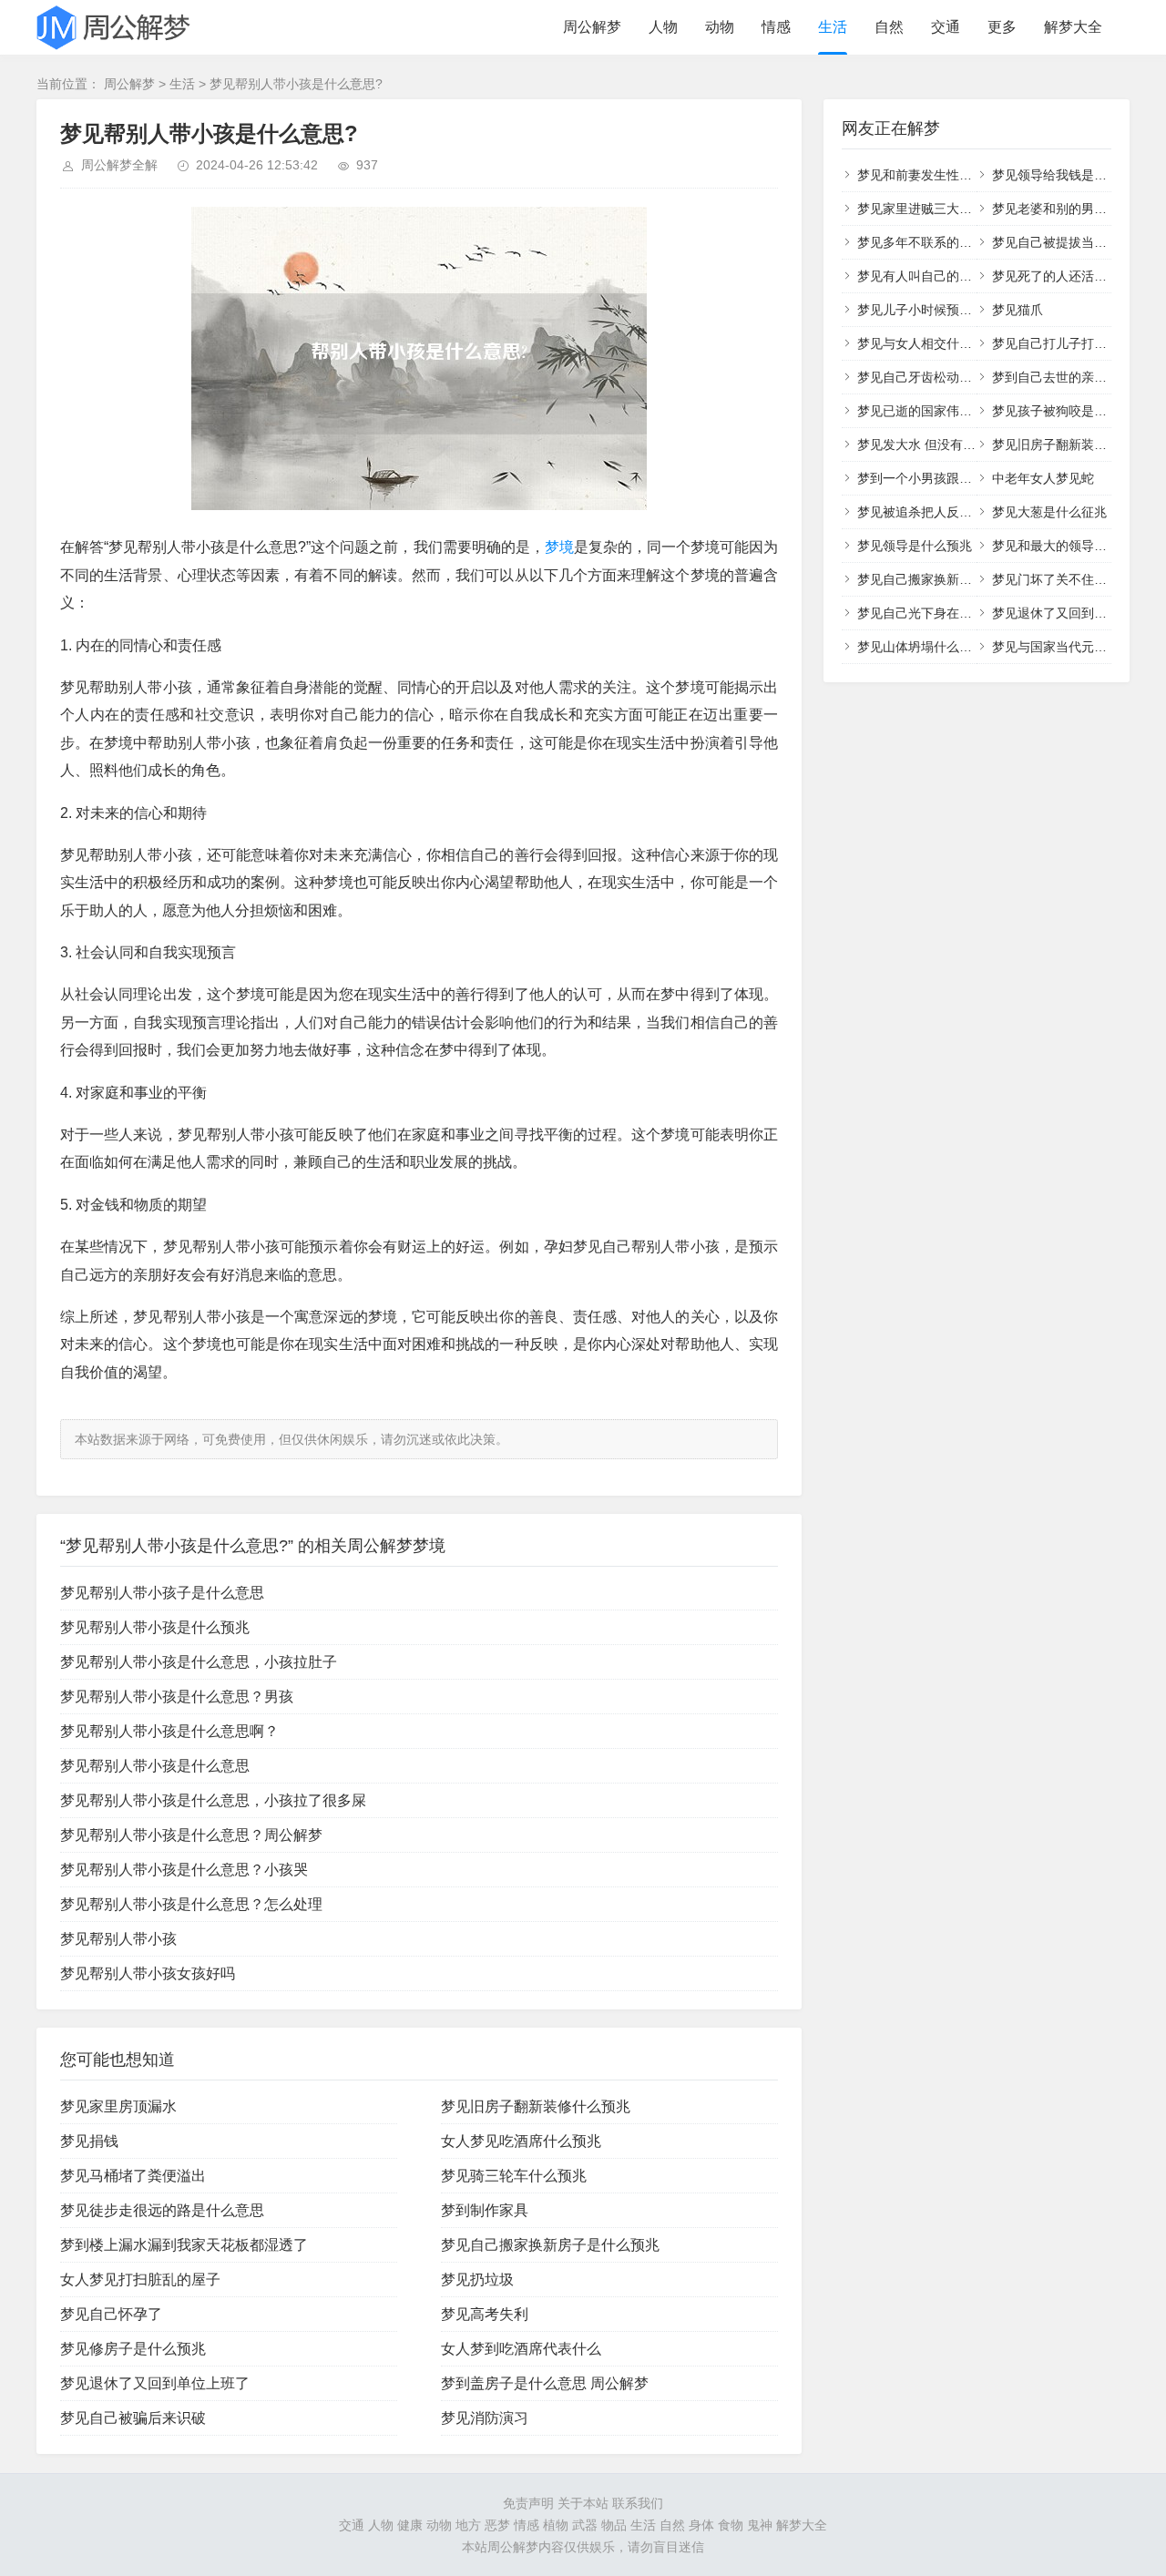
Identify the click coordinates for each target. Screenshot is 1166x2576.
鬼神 (760, 2525)
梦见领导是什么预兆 (915, 546)
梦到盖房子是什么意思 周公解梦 (545, 2383)
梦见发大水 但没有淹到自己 (936, 445)
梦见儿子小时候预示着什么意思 (946, 310)
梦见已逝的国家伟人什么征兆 (940, 411)
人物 (663, 27)
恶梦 (497, 2525)
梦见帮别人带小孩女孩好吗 (148, 1973)
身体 (701, 2525)
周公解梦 (592, 27)
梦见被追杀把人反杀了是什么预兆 (953, 512)
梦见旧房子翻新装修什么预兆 (536, 2106)
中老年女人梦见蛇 (1043, 478)
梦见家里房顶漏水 (118, 2106)
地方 (468, 2525)
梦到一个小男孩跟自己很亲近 (940, 478)
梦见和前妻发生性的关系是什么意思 (959, 175)
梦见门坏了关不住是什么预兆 (1075, 579)
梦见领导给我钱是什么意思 (1069, 175)
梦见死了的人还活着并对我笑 (1075, 276)
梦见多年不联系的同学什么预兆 (946, 242)
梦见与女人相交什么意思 (927, 343)
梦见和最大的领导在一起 (1062, 546)
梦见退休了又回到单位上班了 (155, 2383)
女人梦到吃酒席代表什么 (521, 2349)
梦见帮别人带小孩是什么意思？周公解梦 (191, 1835)
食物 (731, 2525)
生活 (833, 27)
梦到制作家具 (485, 2210)
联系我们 (638, 2503)
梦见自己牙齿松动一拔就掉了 (940, 377)
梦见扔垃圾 (477, 2280)
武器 (585, 2525)
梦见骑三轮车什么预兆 (514, 2176)
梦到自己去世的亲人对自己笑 (1075, 377)
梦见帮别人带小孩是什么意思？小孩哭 (184, 1870)
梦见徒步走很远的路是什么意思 (162, 2210)
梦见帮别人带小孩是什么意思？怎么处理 (191, 1904)
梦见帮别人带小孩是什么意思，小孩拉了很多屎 (213, 1800)
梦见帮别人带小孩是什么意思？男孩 (177, 1697)
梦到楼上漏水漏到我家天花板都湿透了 (184, 2245)
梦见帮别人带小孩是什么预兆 (155, 1627)
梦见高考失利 (485, 2314)
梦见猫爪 (1018, 310)
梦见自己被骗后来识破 (133, 2418)
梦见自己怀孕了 (111, 2314)
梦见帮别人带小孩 (118, 1939)
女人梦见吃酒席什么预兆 (521, 2141)
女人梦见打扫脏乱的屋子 (140, 2280)
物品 (614, 2525)
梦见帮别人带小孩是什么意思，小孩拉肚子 (199, 1662)
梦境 (559, 547)
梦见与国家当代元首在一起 (1069, 647)
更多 (1002, 27)
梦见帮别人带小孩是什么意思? (296, 84)
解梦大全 (1073, 27)
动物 (720, 27)
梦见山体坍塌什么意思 (921, 647)
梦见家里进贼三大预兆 (921, 209)
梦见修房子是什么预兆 (133, 2349)
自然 (889, 27)
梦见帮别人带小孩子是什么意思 (162, 1593)
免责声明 (528, 2503)
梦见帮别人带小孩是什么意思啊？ (169, 1731)
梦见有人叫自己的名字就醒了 (940, 276)
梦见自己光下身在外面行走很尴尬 (953, 613)
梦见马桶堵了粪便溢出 (133, 2176)
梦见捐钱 (89, 2141)
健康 (410, 2525)
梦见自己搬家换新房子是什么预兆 (550, 2245)
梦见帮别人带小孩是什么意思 (155, 1766)
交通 (946, 27)
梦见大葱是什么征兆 (1049, 512)
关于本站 (583, 2503)
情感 (776, 27)
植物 (556, 2525)
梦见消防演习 (485, 2418)
